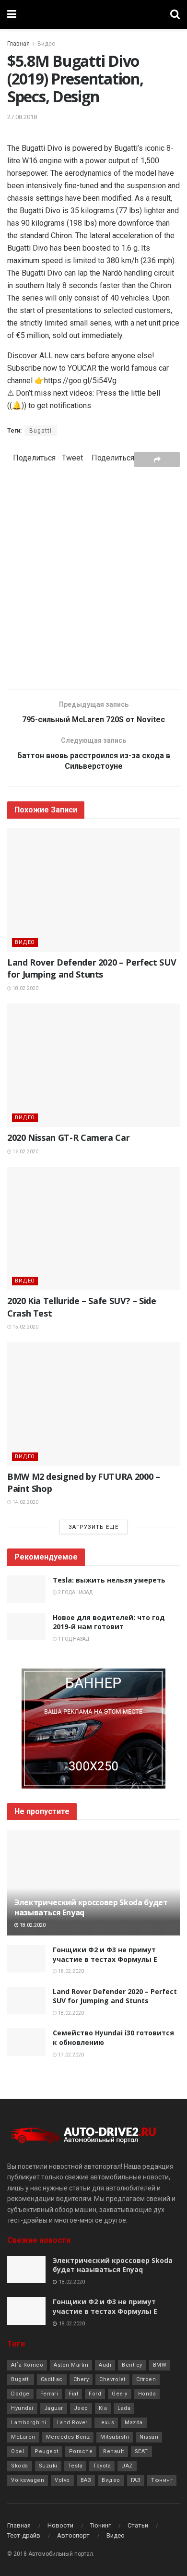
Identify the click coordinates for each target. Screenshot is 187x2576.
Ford (95, 2394)
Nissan (149, 2437)
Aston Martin (71, 2365)
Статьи (138, 2525)
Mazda (134, 2423)
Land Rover (72, 2423)
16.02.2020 (25, 1152)
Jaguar (54, 2408)
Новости (60, 2525)
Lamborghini (29, 2423)
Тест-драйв (24, 2535)
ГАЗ (136, 2480)
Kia (103, 2408)
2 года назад (75, 1592)
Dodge (20, 2394)
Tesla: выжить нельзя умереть (109, 1580)
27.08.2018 (22, 117)
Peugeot (47, 2451)
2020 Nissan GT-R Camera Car (68, 1137)
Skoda (20, 2466)
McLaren (23, 2437)
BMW (160, 2365)
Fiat (73, 2394)
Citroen (146, 2379)
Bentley (132, 2365)
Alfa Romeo (27, 2365)
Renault (114, 2451)
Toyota (102, 2466)
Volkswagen (28, 2480)
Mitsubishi (115, 2437)
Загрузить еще (93, 1527)
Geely (120, 2394)
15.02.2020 (25, 1327)
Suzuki (48, 2466)
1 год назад (73, 1639)
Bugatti (41, 431)
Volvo (62, 2480)
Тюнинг (162, 2480)
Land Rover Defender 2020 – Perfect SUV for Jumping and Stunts (92, 968)
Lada (124, 2408)
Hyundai (22, 2408)
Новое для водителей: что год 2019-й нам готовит (109, 1622)
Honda (147, 2394)
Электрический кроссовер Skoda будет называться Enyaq (91, 1907)
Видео (46, 44)
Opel (18, 2451)
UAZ (127, 2466)
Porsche (81, 2451)
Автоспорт (73, 2535)
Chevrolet (112, 2379)
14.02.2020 (25, 1502)
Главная (18, 44)
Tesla (76, 2466)
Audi (105, 2365)
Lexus (106, 2423)
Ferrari (49, 2394)
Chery (81, 2379)
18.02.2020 (25, 988)
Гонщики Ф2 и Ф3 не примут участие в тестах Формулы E (105, 1954)
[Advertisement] (93, 578)
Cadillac (52, 2379)
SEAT (141, 2451)
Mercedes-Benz (68, 2437)
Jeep (81, 2408)
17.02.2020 (70, 2055)
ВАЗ (86, 2480)
